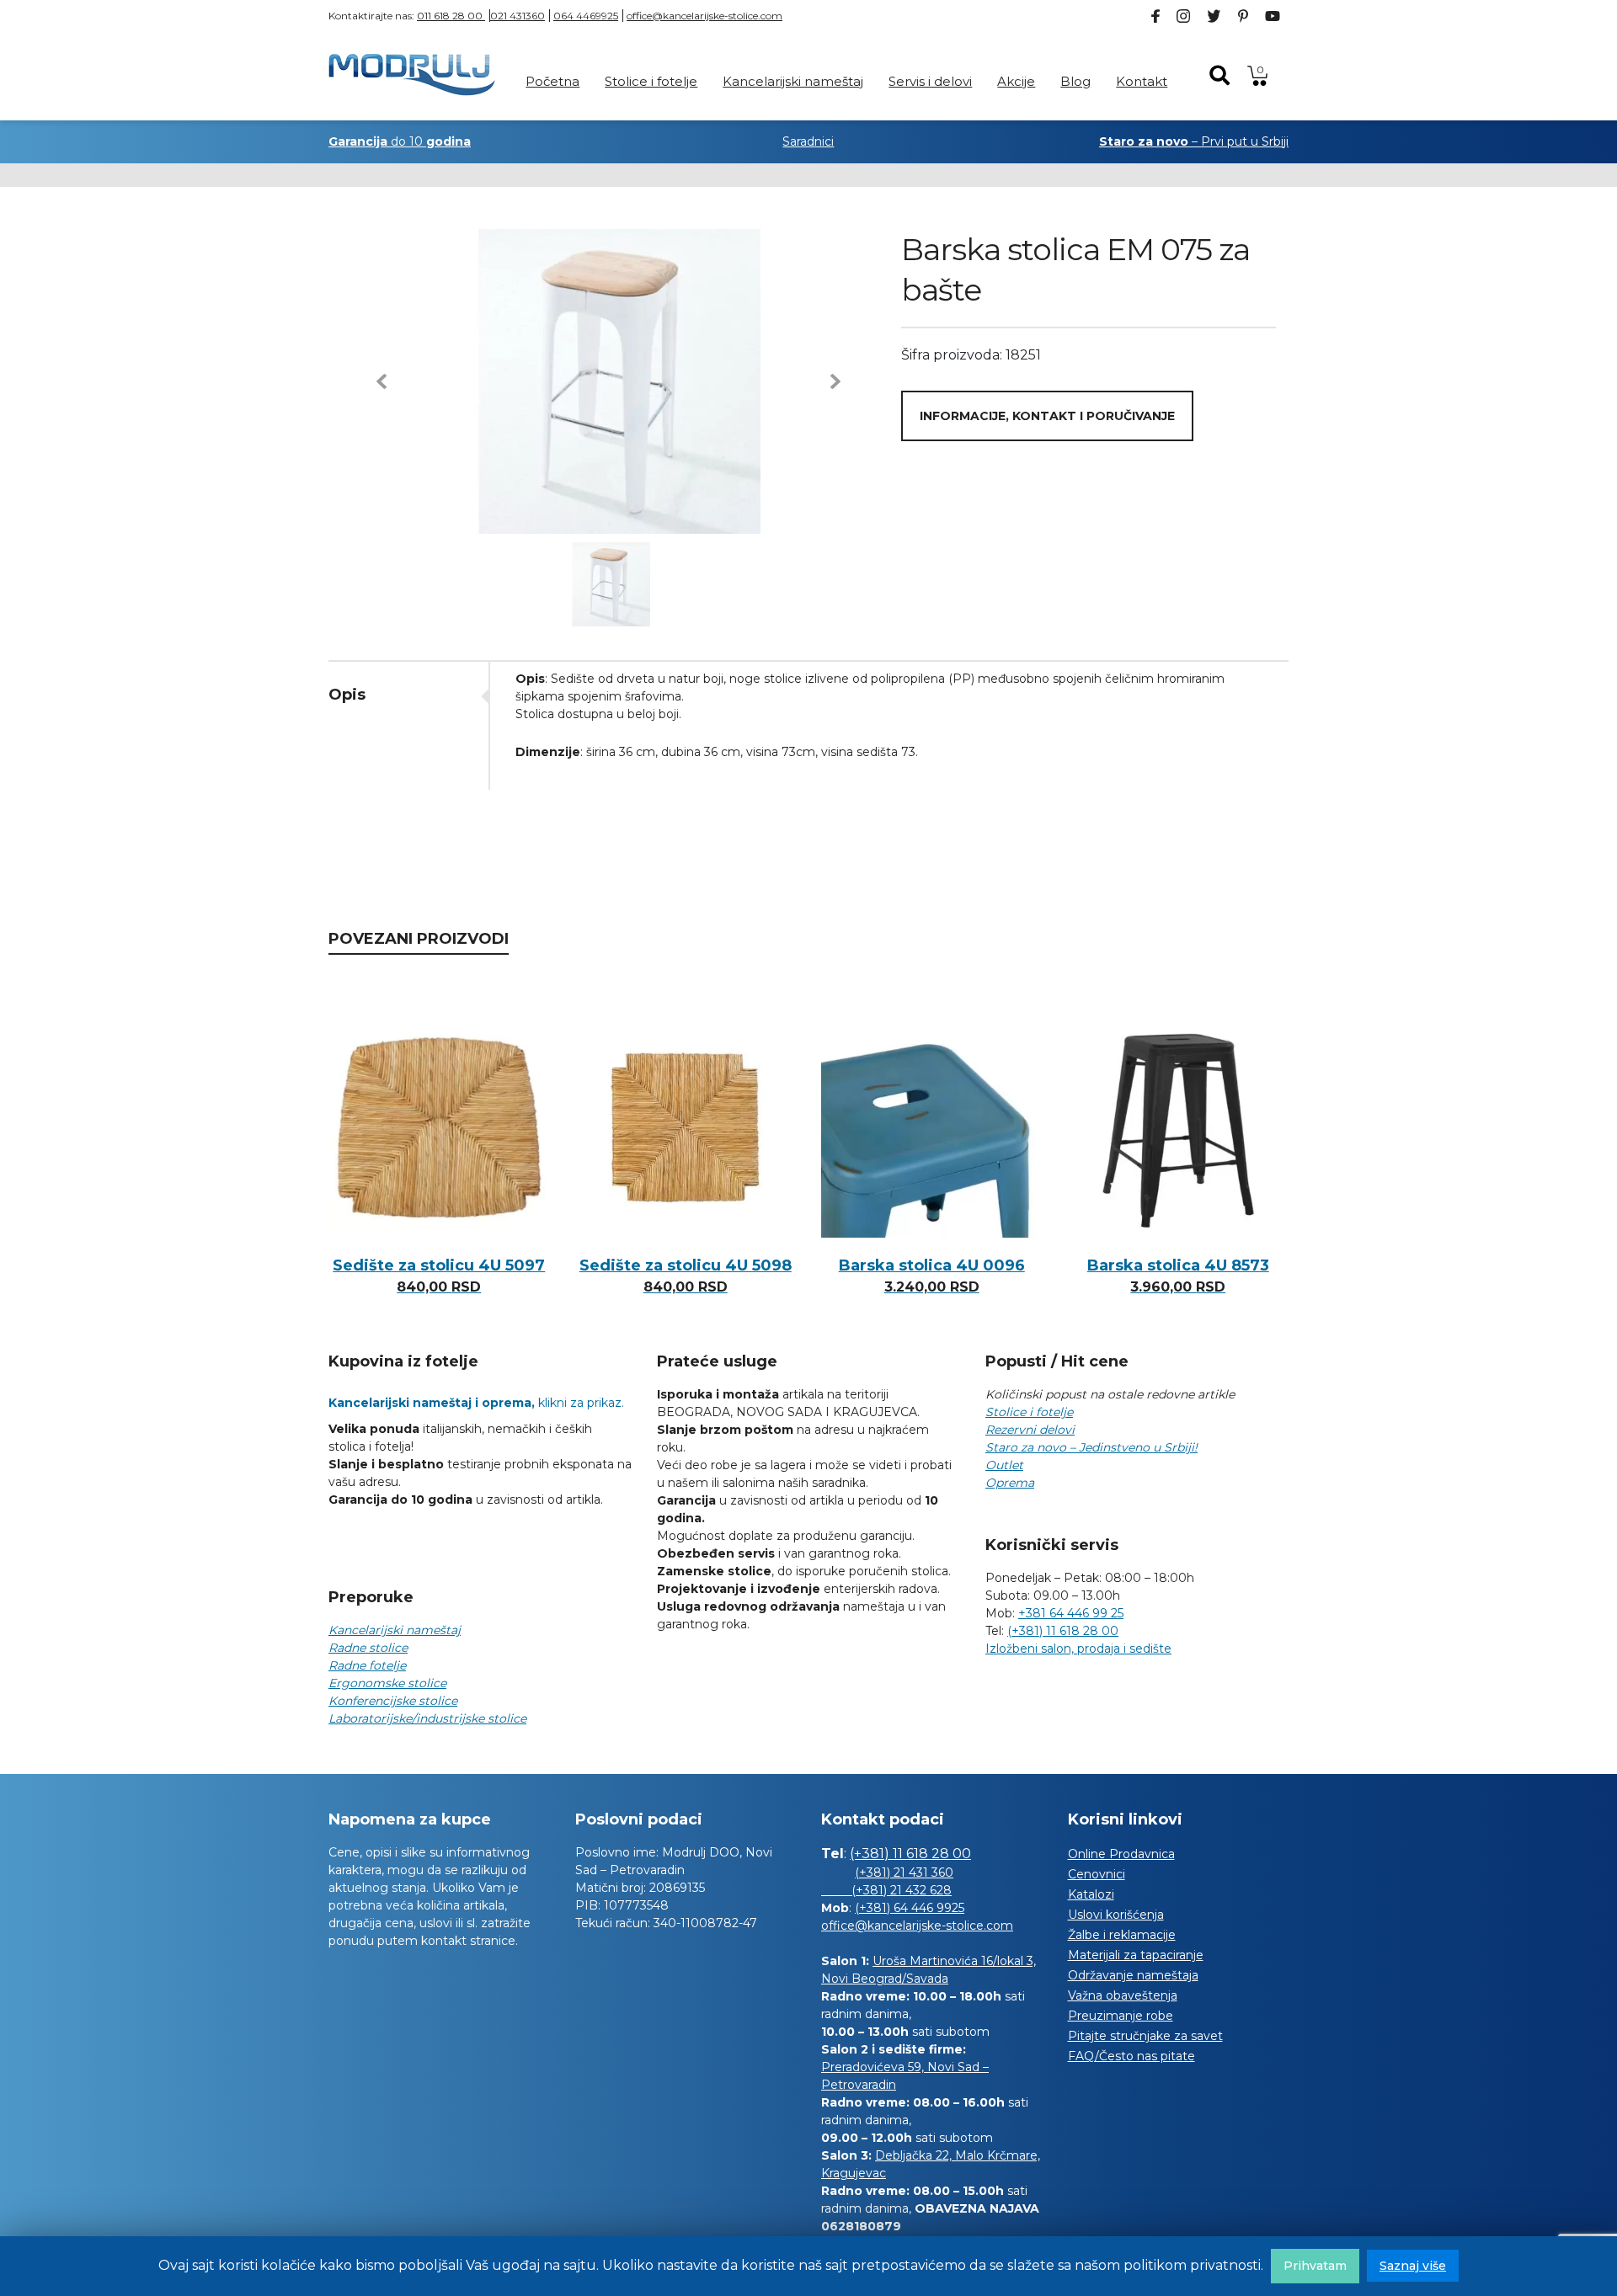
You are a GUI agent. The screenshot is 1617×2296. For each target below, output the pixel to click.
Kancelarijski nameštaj (793, 81)
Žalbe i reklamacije (1122, 1935)
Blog (1075, 81)
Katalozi (1091, 1894)
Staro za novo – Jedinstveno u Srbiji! (1091, 1447)
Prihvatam (1315, 2266)
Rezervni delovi (1030, 1430)
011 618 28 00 (451, 16)
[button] (381, 381)
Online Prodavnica (1121, 1854)
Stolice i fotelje (651, 81)
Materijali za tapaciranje (1136, 1955)
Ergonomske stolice (387, 1683)
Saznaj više (1413, 2266)
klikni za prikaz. (476, 1403)
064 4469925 (586, 16)
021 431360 (518, 16)
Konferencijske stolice (393, 1701)
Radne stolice (368, 1648)
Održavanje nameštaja (1133, 1975)
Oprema (1010, 1483)
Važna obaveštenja (1123, 1995)
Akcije (1016, 81)
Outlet (1004, 1465)
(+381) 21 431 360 (904, 1872)
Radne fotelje (367, 1665)
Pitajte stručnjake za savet (1145, 2036)
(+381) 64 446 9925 (910, 1908)
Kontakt (1142, 81)
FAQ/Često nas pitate (1131, 2056)
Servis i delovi (930, 81)
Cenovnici (1097, 1874)
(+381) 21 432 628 (886, 1890)
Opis (347, 695)
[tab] (408, 695)
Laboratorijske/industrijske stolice (427, 1718)
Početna (552, 81)
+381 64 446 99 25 (1071, 1613)
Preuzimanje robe (1121, 2016)
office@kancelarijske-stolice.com (704, 16)
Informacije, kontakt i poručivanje (1047, 416)
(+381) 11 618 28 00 (1063, 1631)
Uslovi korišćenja (1116, 1915)
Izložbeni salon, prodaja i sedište (1078, 1649)
